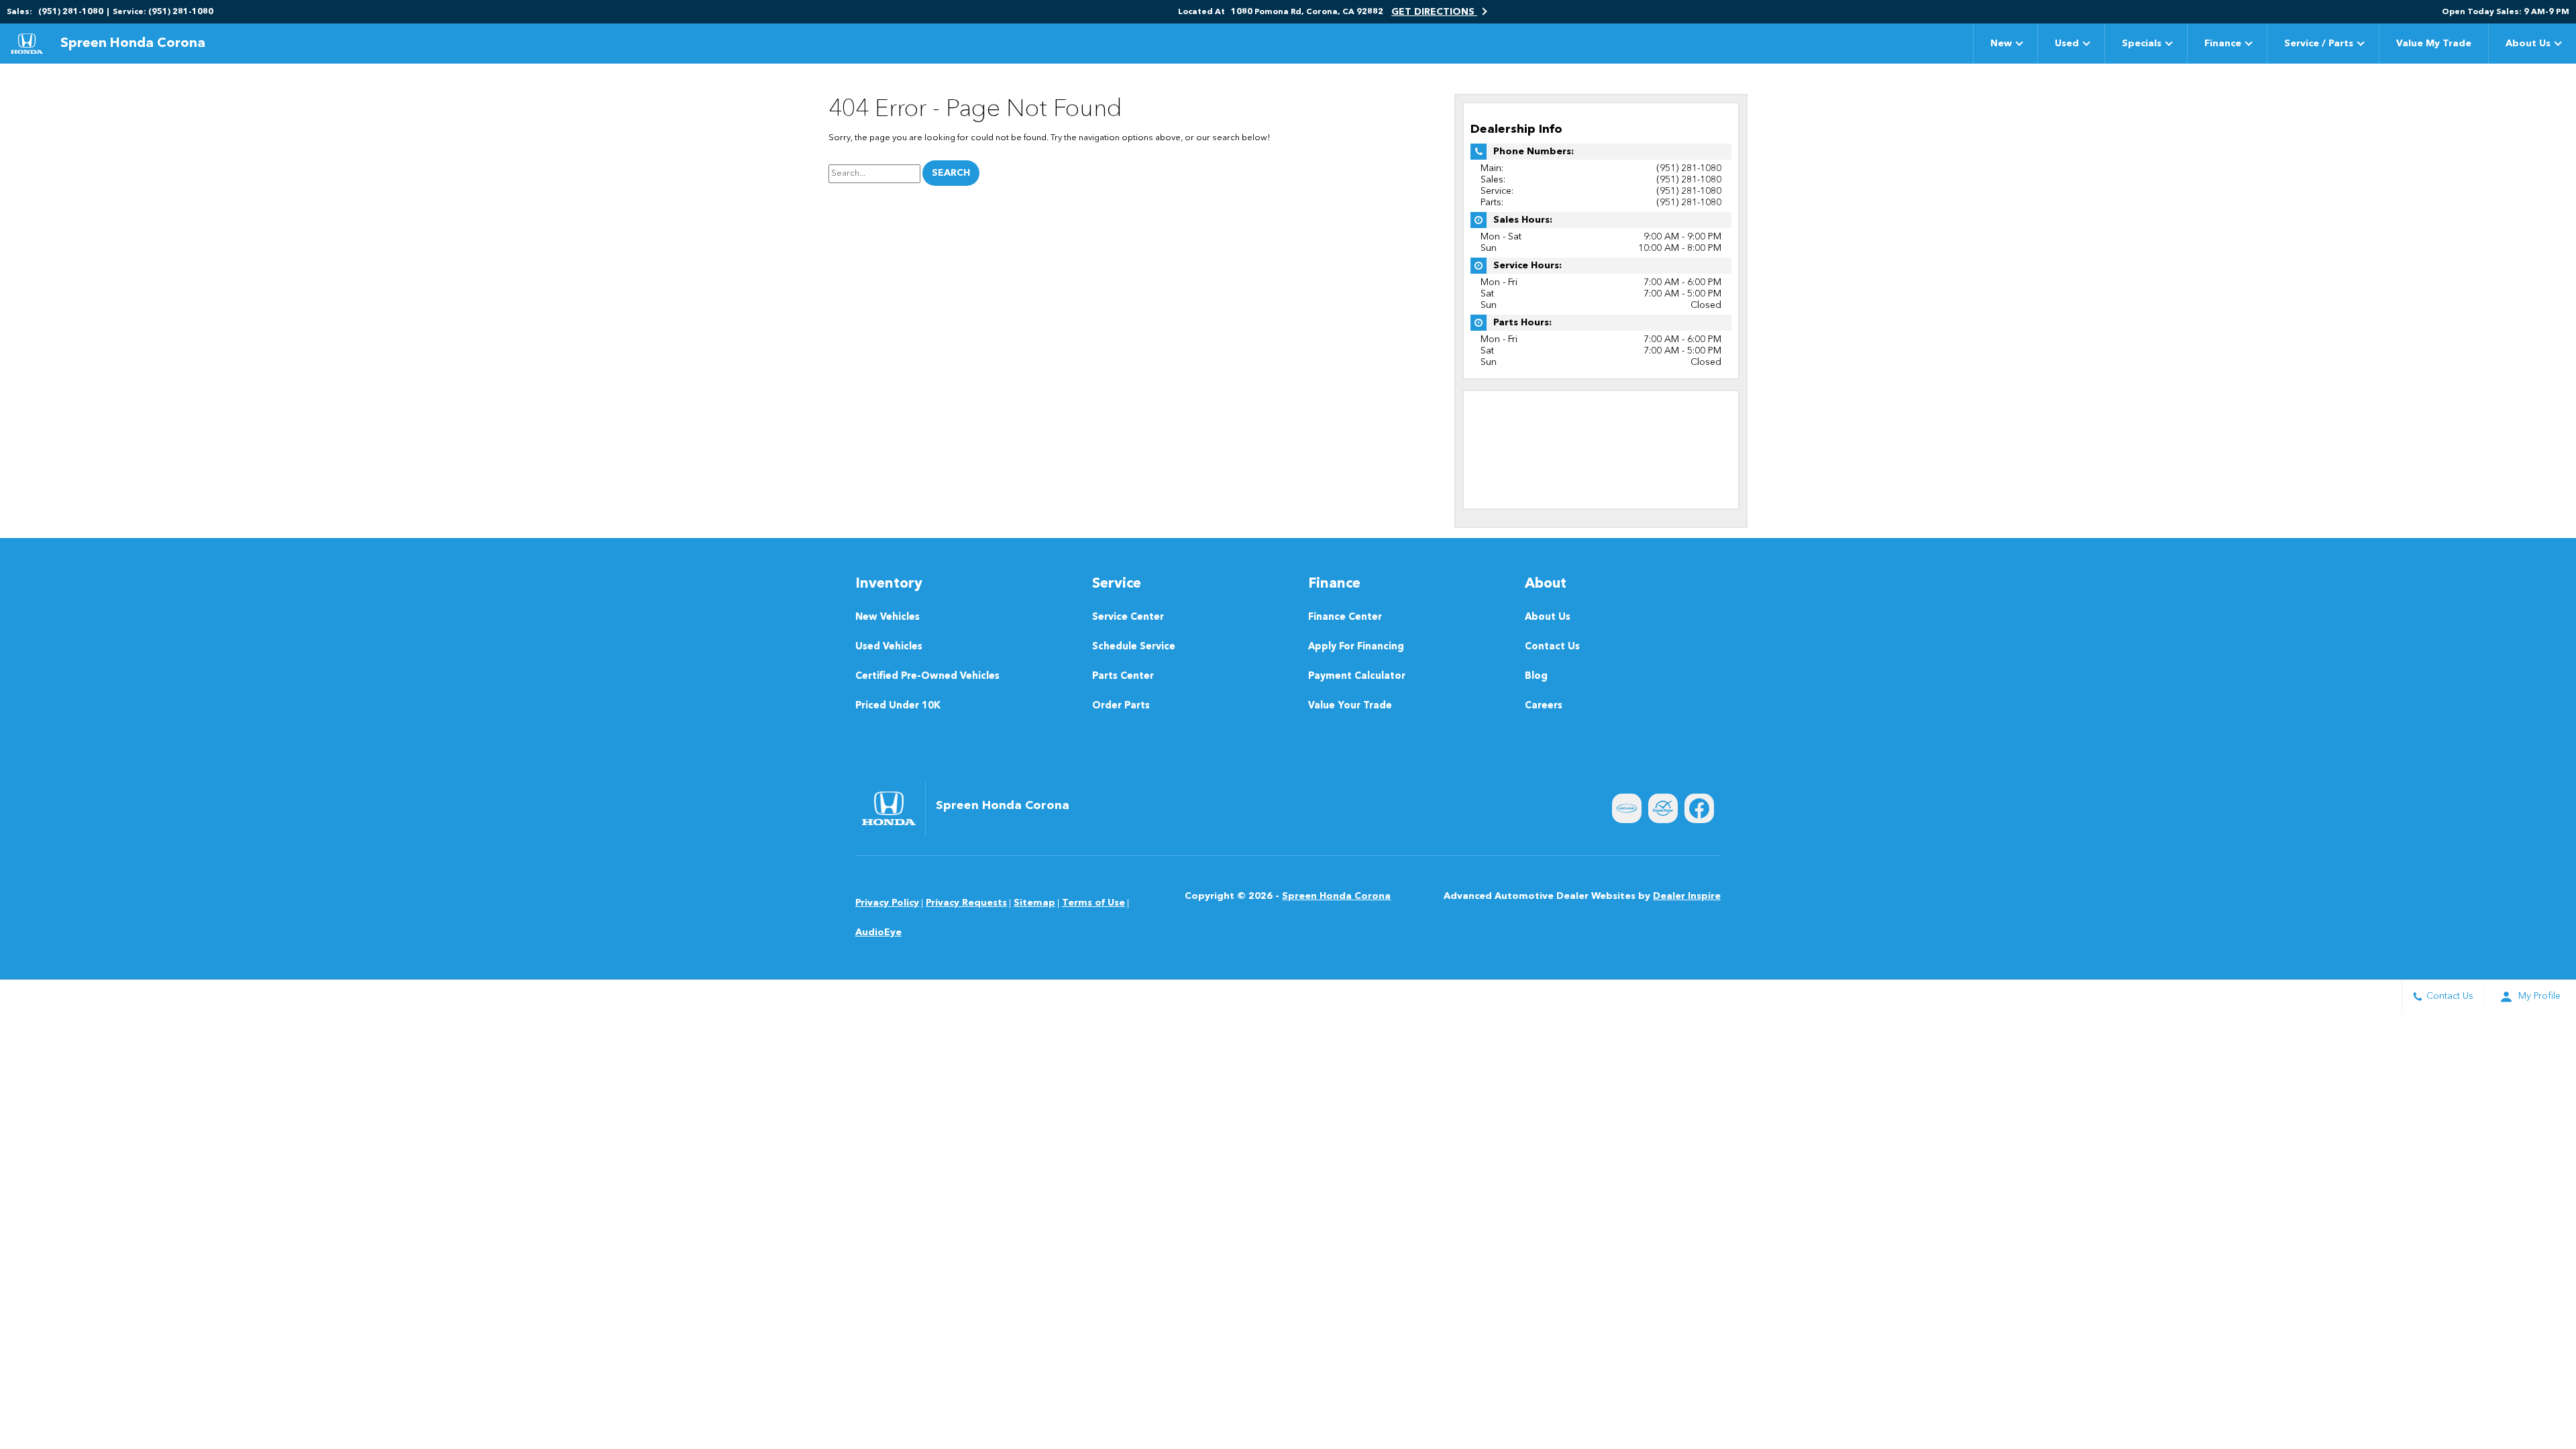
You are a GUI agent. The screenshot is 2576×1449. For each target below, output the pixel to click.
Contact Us (1552, 647)
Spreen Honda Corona (1336, 896)
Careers (1544, 706)
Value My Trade (2434, 44)
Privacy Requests (966, 903)
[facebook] (1699, 808)
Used (2067, 44)
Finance (2223, 44)
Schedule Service (1134, 647)
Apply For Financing (1356, 647)
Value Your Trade (1350, 706)
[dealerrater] (1663, 808)
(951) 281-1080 (1689, 168)
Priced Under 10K (898, 706)
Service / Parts (2319, 44)
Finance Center (1345, 618)
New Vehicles (888, 618)
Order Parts (1121, 706)
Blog (1536, 677)
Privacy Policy (887, 903)
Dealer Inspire (1687, 896)
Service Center (1128, 618)
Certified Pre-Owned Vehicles (927, 677)
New (2001, 44)
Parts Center (1123, 677)
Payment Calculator (1357, 677)
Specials (2142, 44)
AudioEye (878, 932)
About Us (2528, 44)
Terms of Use (1093, 903)
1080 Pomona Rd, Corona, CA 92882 (1307, 12)
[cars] (1627, 808)
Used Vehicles (889, 647)
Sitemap (1034, 903)
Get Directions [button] (1434, 12)
